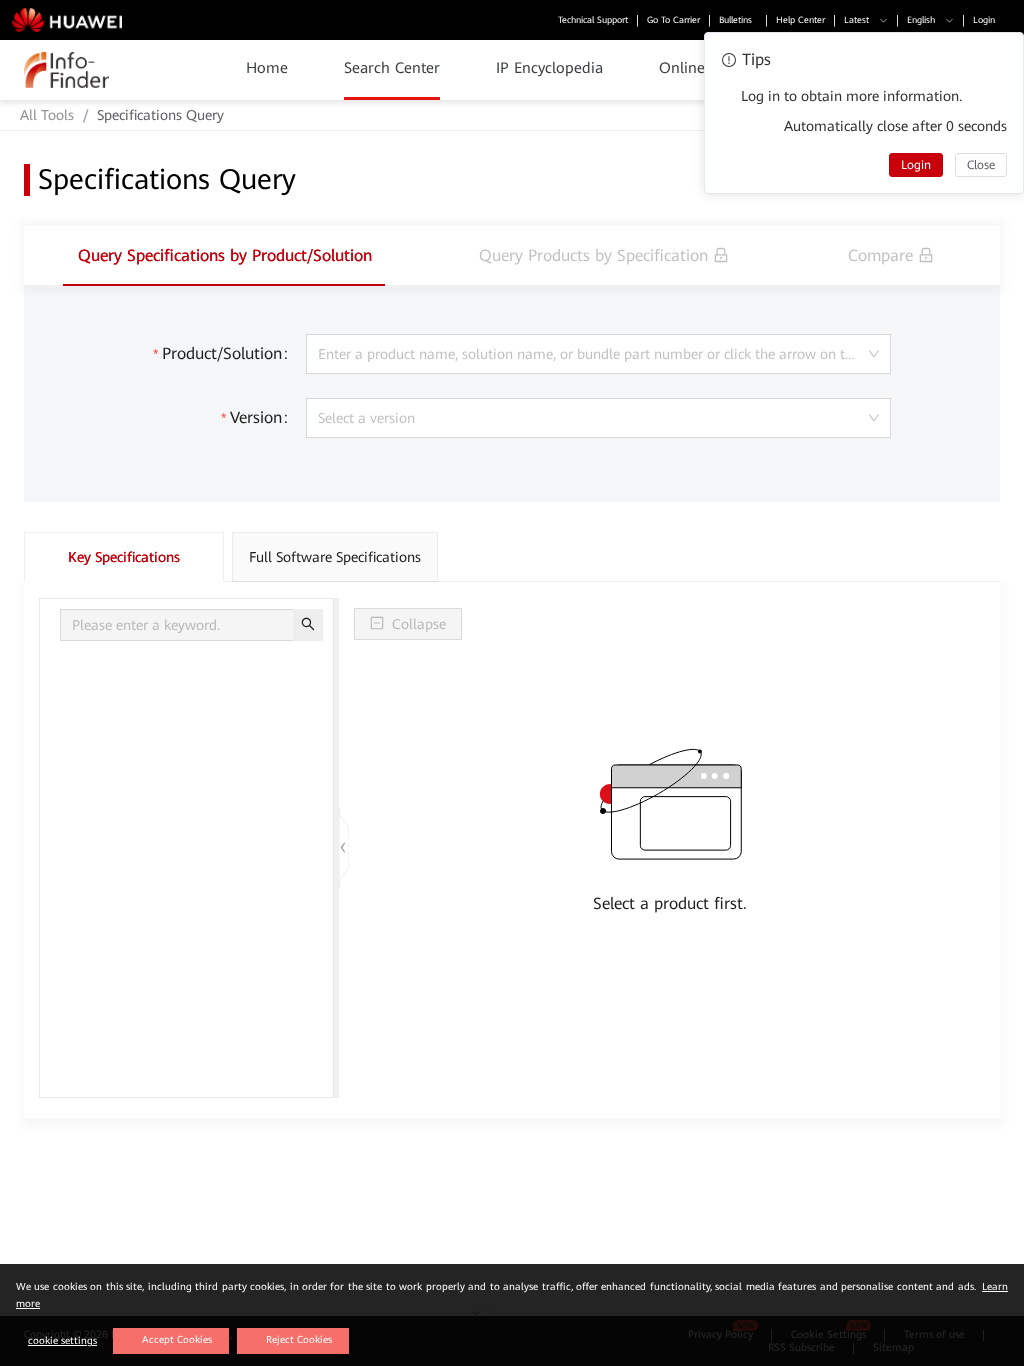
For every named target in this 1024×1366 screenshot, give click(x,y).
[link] (47, 115)
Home (267, 68)
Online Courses (711, 68)
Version (256, 417)
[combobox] (599, 354)
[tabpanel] (512, 702)
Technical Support (579, 20)
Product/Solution (222, 353)
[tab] (225, 255)
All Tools (47, 115)
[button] (852, 20)
